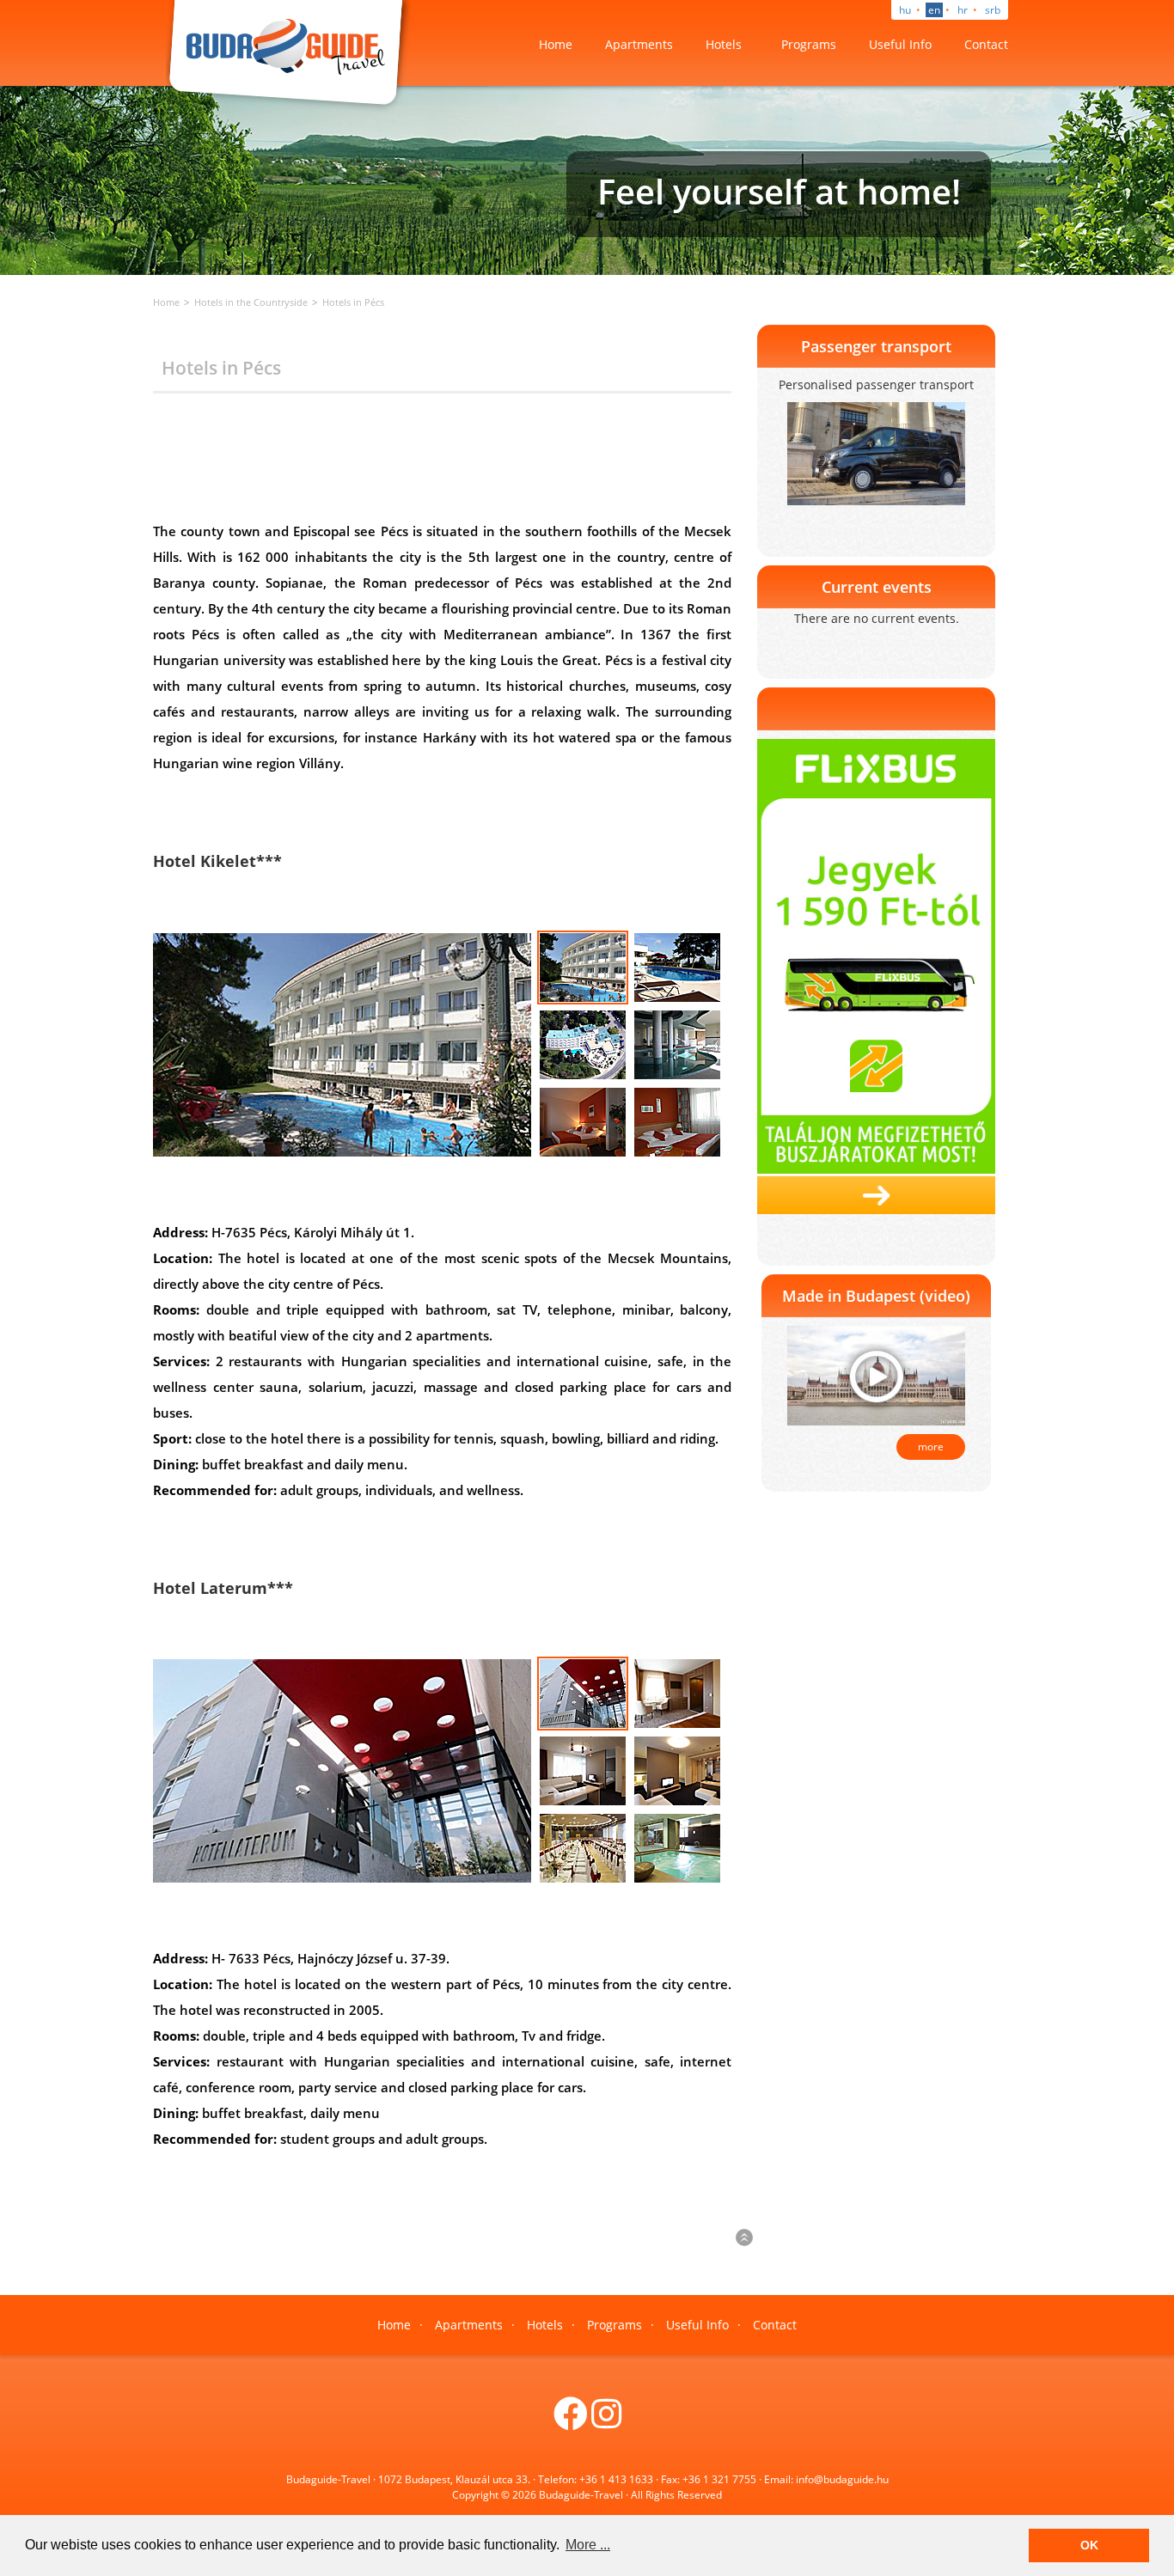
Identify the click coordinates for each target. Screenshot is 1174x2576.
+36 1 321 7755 (719, 2479)
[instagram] (606, 2422)
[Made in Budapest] (876, 1375)
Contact (986, 44)
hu (905, 10)
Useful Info (900, 44)
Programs (809, 44)
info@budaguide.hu (842, 2479)
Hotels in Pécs (353, 302)
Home (556, 44)
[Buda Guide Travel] (289, 55)
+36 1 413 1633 (616, 2479)
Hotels (724, 44)
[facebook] (571, 2422)
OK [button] (1089, 2545)
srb (993, 10)
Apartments (639, 44)
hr (963, 10)
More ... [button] (588, 2545)
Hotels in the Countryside (251, 302)
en (934, 10)
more (931, 1447)
